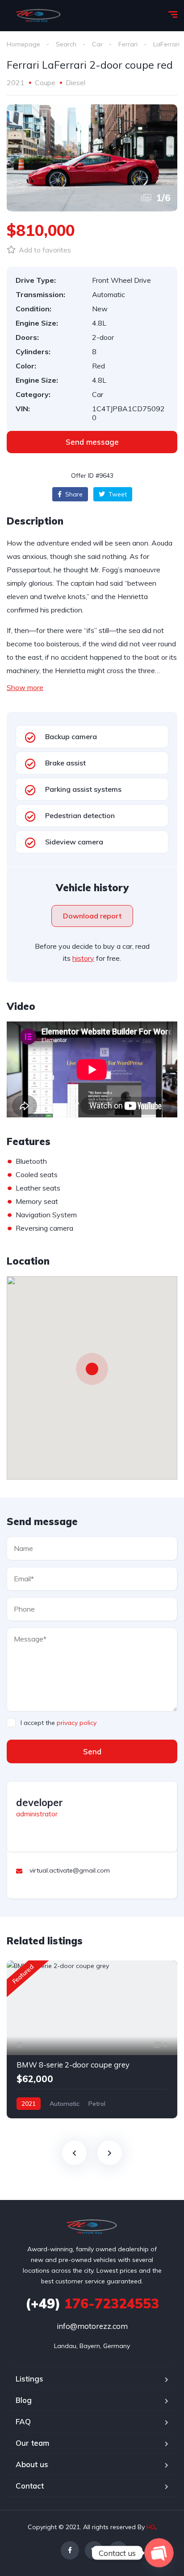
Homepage (23, 44)
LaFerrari (166, 44)
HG (151, 2527)
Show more (25, 687)
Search (66, 44)
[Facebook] (70, 2550)
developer (40, 1803)
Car (97, 44)
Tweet (117, 494)
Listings (29, 2379)
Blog (24, 2400)
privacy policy (77, 1723)
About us (32, 2464)
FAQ (23, 2421)
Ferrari (128, 44)
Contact (30, 2486)
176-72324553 (92, 2303)
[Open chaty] (159, 2553)
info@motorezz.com (92, 2326)
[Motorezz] (38, 16)
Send (92, 1751)
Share (73, 494)
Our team (32, 2443)
